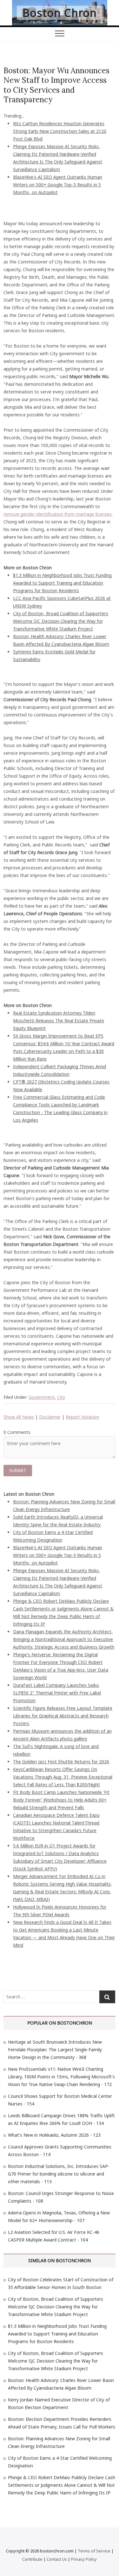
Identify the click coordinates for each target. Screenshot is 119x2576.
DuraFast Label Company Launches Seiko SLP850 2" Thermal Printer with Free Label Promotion (57, 1693)
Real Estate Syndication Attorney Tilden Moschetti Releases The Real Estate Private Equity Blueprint (59, 1021)
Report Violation (83, 1417)
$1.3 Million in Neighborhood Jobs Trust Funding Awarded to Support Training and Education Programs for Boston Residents (62, 583)
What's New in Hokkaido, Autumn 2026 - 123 (54, 2135)
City (61, 1397)
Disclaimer (50, 1417)
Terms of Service (94, 2551)
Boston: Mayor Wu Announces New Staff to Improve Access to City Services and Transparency (56, 85)
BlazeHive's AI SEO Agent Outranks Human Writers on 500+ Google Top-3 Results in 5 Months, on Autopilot (58, 185)
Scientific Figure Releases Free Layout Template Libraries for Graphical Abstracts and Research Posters (63, 1716)
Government (42, 1397)
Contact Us (57, 2559)
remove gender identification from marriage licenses (58, 514)
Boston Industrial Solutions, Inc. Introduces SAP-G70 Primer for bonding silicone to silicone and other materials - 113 (59, 2174)
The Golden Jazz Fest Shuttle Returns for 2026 (61, 1762)
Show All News (19, 1417)
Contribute (32, 2559)
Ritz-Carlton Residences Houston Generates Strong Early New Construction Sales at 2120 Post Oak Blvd (60, 131)
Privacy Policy (84, 2559)
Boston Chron (60, 13)
